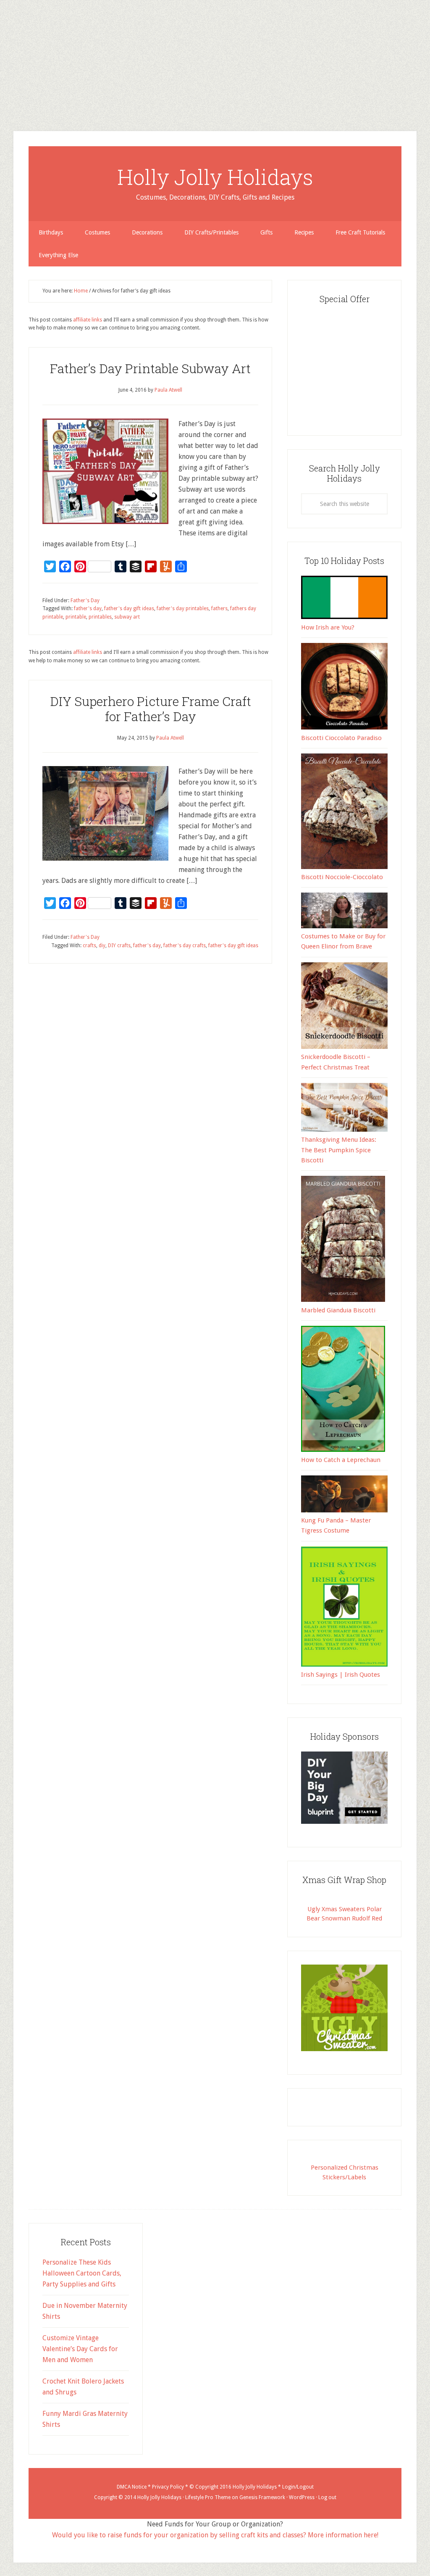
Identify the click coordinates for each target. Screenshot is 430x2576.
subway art (127, 617)
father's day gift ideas (129, 608)
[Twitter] (3, 45)
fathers (219, 608)
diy (102, 946)
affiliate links (88, 320)
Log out (327, 2497)
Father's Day (85, 601)
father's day (88, 608)
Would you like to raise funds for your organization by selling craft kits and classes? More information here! (215, 2535)
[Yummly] (3, 66)
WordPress (302, 2497)
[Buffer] (3, 59)
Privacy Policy (168, 2487)
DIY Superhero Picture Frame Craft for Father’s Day (151, 709)
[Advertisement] (215, 59)
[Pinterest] (3, 52)
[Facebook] (3, 49)
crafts (89, 946)
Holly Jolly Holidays (215, 177)
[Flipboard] (3, 62)
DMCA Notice (132, 2487)
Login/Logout (298, 2487)
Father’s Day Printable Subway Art (150, 368)
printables (100, 617)
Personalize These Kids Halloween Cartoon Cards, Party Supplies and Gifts (82, 2273)
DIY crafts (119, 946)
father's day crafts (185, 946)
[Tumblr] (3, 55)
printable (76, 617)
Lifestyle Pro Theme (208, 2497)
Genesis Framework (262, 2497)
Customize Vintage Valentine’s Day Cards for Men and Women (80, 2349)
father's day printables (183, 608)
